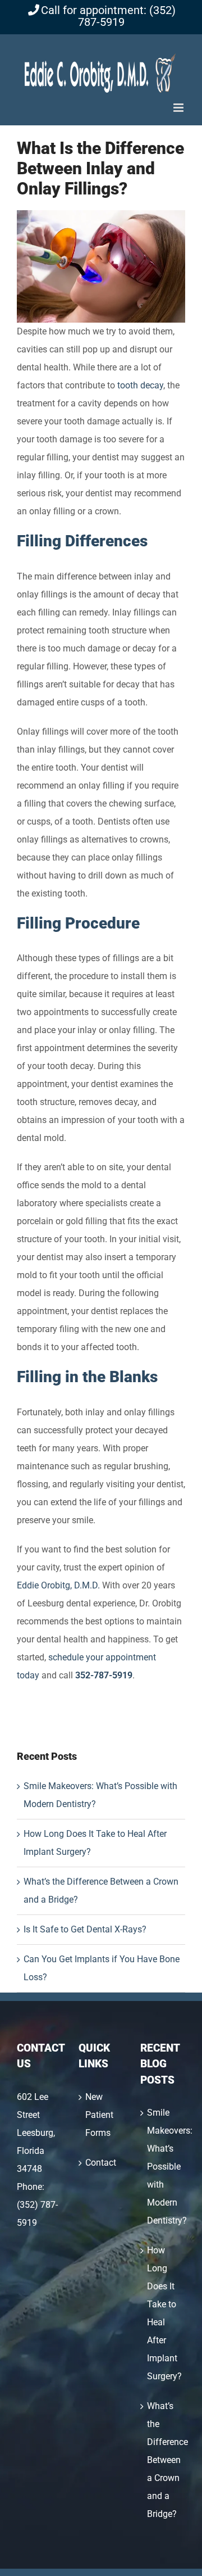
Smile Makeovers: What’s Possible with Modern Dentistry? (163, 2167)
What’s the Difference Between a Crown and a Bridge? (163, 2460)
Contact (101, 2163)
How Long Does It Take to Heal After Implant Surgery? (163, 2313)
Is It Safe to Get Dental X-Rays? (85, 1929)
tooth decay (140, 385)
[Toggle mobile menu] (179, 108)
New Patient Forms (99, 2115)
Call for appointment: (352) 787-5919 (108, 16)
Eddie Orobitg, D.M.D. (58, 1585)
